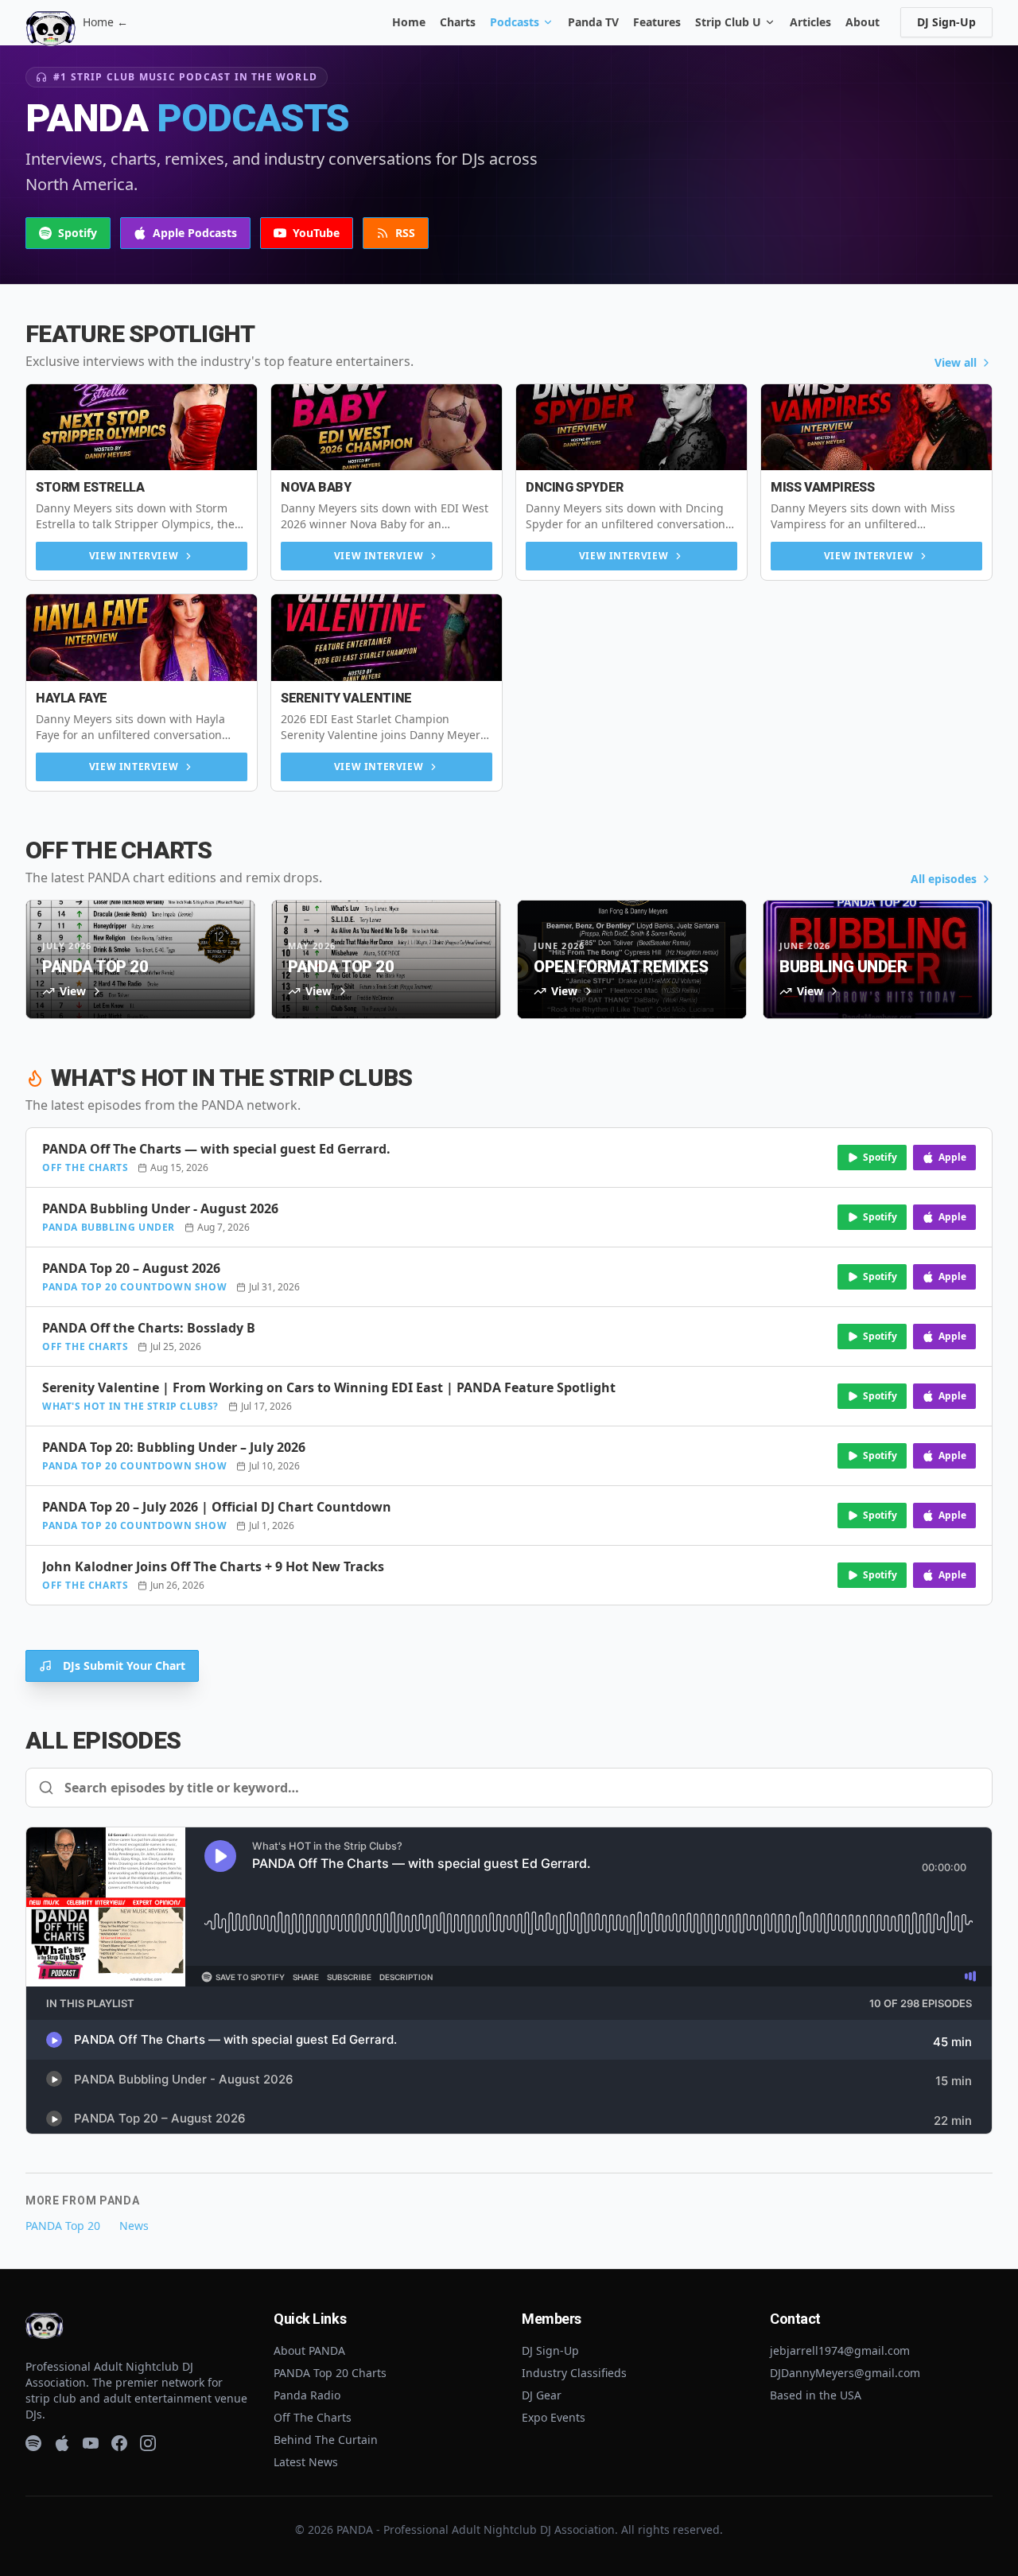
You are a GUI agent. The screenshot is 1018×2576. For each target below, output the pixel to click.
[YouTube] (91, 2443)
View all (956, 362)
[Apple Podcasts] (62, 2443)
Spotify (78, 233)
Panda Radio (307, 2395)
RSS (405, 233)
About (863, 22)
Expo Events (554, 2417)
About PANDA (309, 2350)
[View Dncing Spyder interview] (631, 428)
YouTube (316, 233)
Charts (458, 22)
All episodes (944, 879)
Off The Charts (313, 2417)
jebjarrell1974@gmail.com (840, 2350)
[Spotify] (33, 2443)
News (134, 2226)
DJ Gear (542, 2395)
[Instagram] (148, 2443)
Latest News (306, 2462)
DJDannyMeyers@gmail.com (845, 2373)
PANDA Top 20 (63, 2226)
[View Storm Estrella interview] (142, 428)
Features (657, 22)
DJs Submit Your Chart (124, 1665)
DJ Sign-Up (946, 22)
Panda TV (593, 22)
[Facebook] (119, 2443)
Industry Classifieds (574, 2373)
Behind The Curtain (326, 2440)
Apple (952, 1157)
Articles (810, 22)
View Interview (134, 556)
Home (409, 22)
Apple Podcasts (195, 233)
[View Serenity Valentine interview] (387, 638)
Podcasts (515, 22)
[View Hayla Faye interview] (142, 638)
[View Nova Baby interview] (387, 428)
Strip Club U (728, 22)
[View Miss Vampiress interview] (876, 428)
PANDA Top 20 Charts (330, 2373)
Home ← (105, 22)
